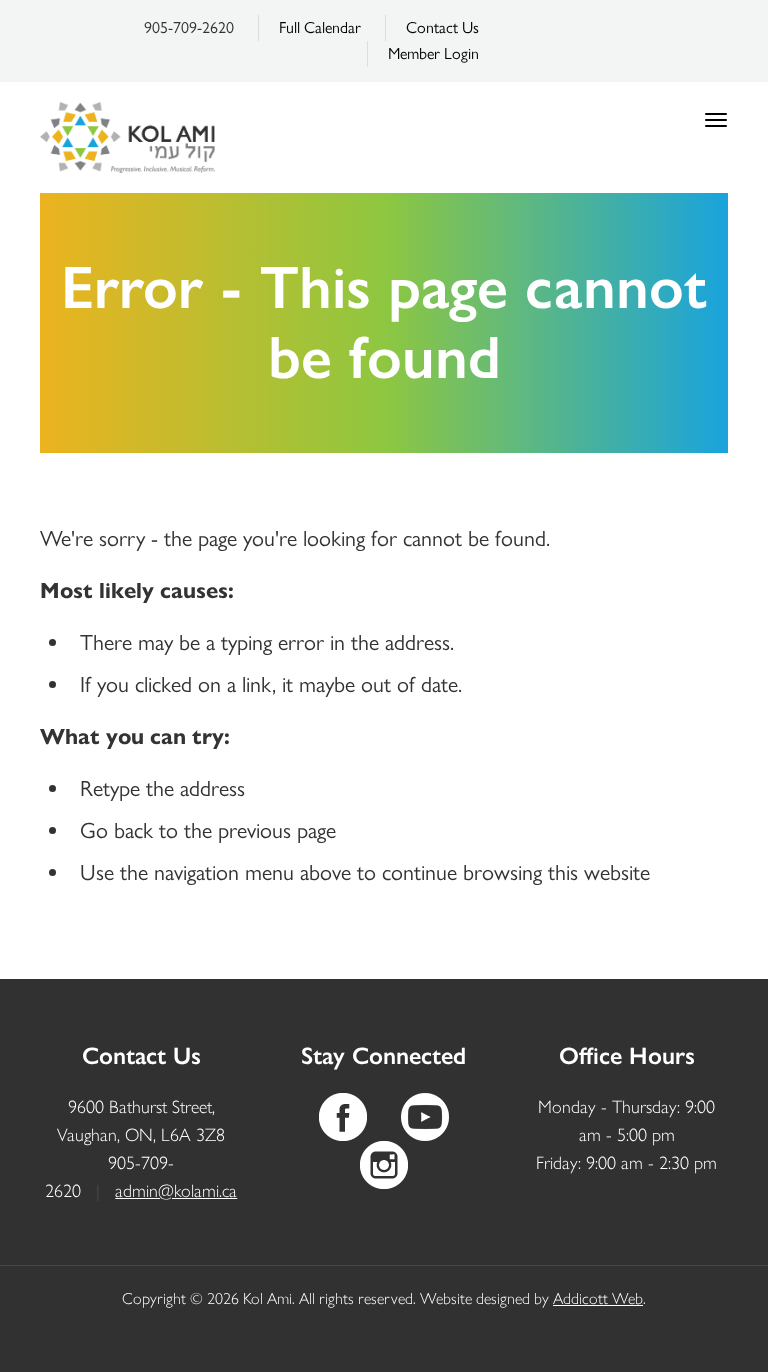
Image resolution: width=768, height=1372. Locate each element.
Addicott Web (598, 1298)
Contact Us (442, 27)
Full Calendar (320, 27)
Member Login (433, 53)
